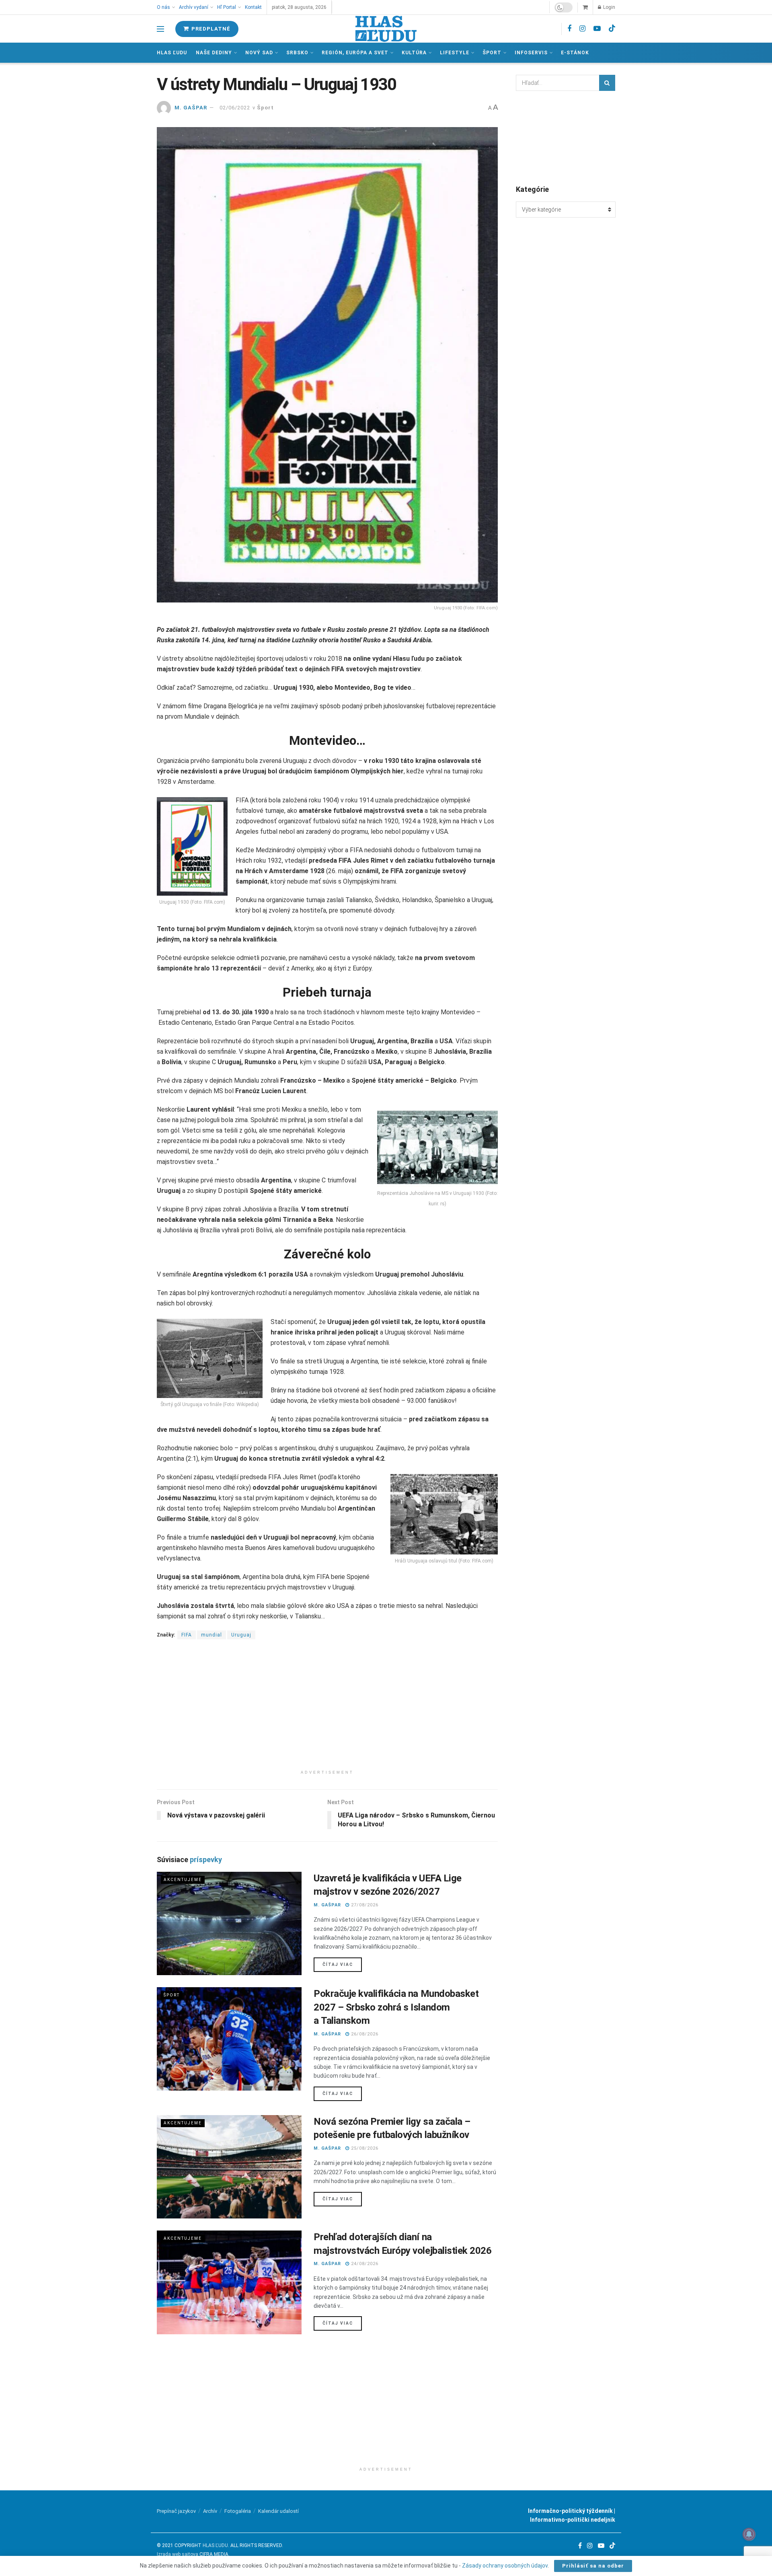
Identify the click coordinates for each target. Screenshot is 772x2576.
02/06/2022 (235, 108)
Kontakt (253, 7)
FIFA (187, 1635)
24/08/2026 (364, 2264)
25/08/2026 (364, 2148)
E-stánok (575, 53)
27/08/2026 (364, 1905)
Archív (210, 2511)
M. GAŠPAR (191, 108)
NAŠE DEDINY (214, 53)
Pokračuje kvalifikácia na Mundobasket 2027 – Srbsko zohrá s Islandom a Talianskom (396, 2007)
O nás (163, 7)
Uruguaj (241, 1635)
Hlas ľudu (172, 53)
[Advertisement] (327, 1710)
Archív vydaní (194, 7)
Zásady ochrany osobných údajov (505, 2566)
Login (609, 7)
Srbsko (297, 53)
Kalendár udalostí (278, 2511)
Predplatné (210, 29)
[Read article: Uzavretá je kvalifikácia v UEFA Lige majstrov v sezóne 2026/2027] (229, 1923)
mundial (211, 1635)
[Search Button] (607, 83)
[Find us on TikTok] (612, 29)
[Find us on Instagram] (582, 29)
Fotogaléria (238, 2511)
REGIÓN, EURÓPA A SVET (355, 53)
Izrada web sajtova (178, 2554)
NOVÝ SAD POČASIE (566, 137)
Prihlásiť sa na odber (593, 2566)
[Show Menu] (160, 29)
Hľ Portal (227, 7)
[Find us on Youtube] (597, 29)
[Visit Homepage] (386, 29)
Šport (492, 53)
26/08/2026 (364, 2034)
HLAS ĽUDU (215, 2545)
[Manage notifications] (749, 2534)
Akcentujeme (183, 1880)
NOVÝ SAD (259, 53)
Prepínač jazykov (176, 2511)
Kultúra (414, 53)
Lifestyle (455, 53)
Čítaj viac (342, 1964)
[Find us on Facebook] (569, 29)
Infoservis (531, 53)
